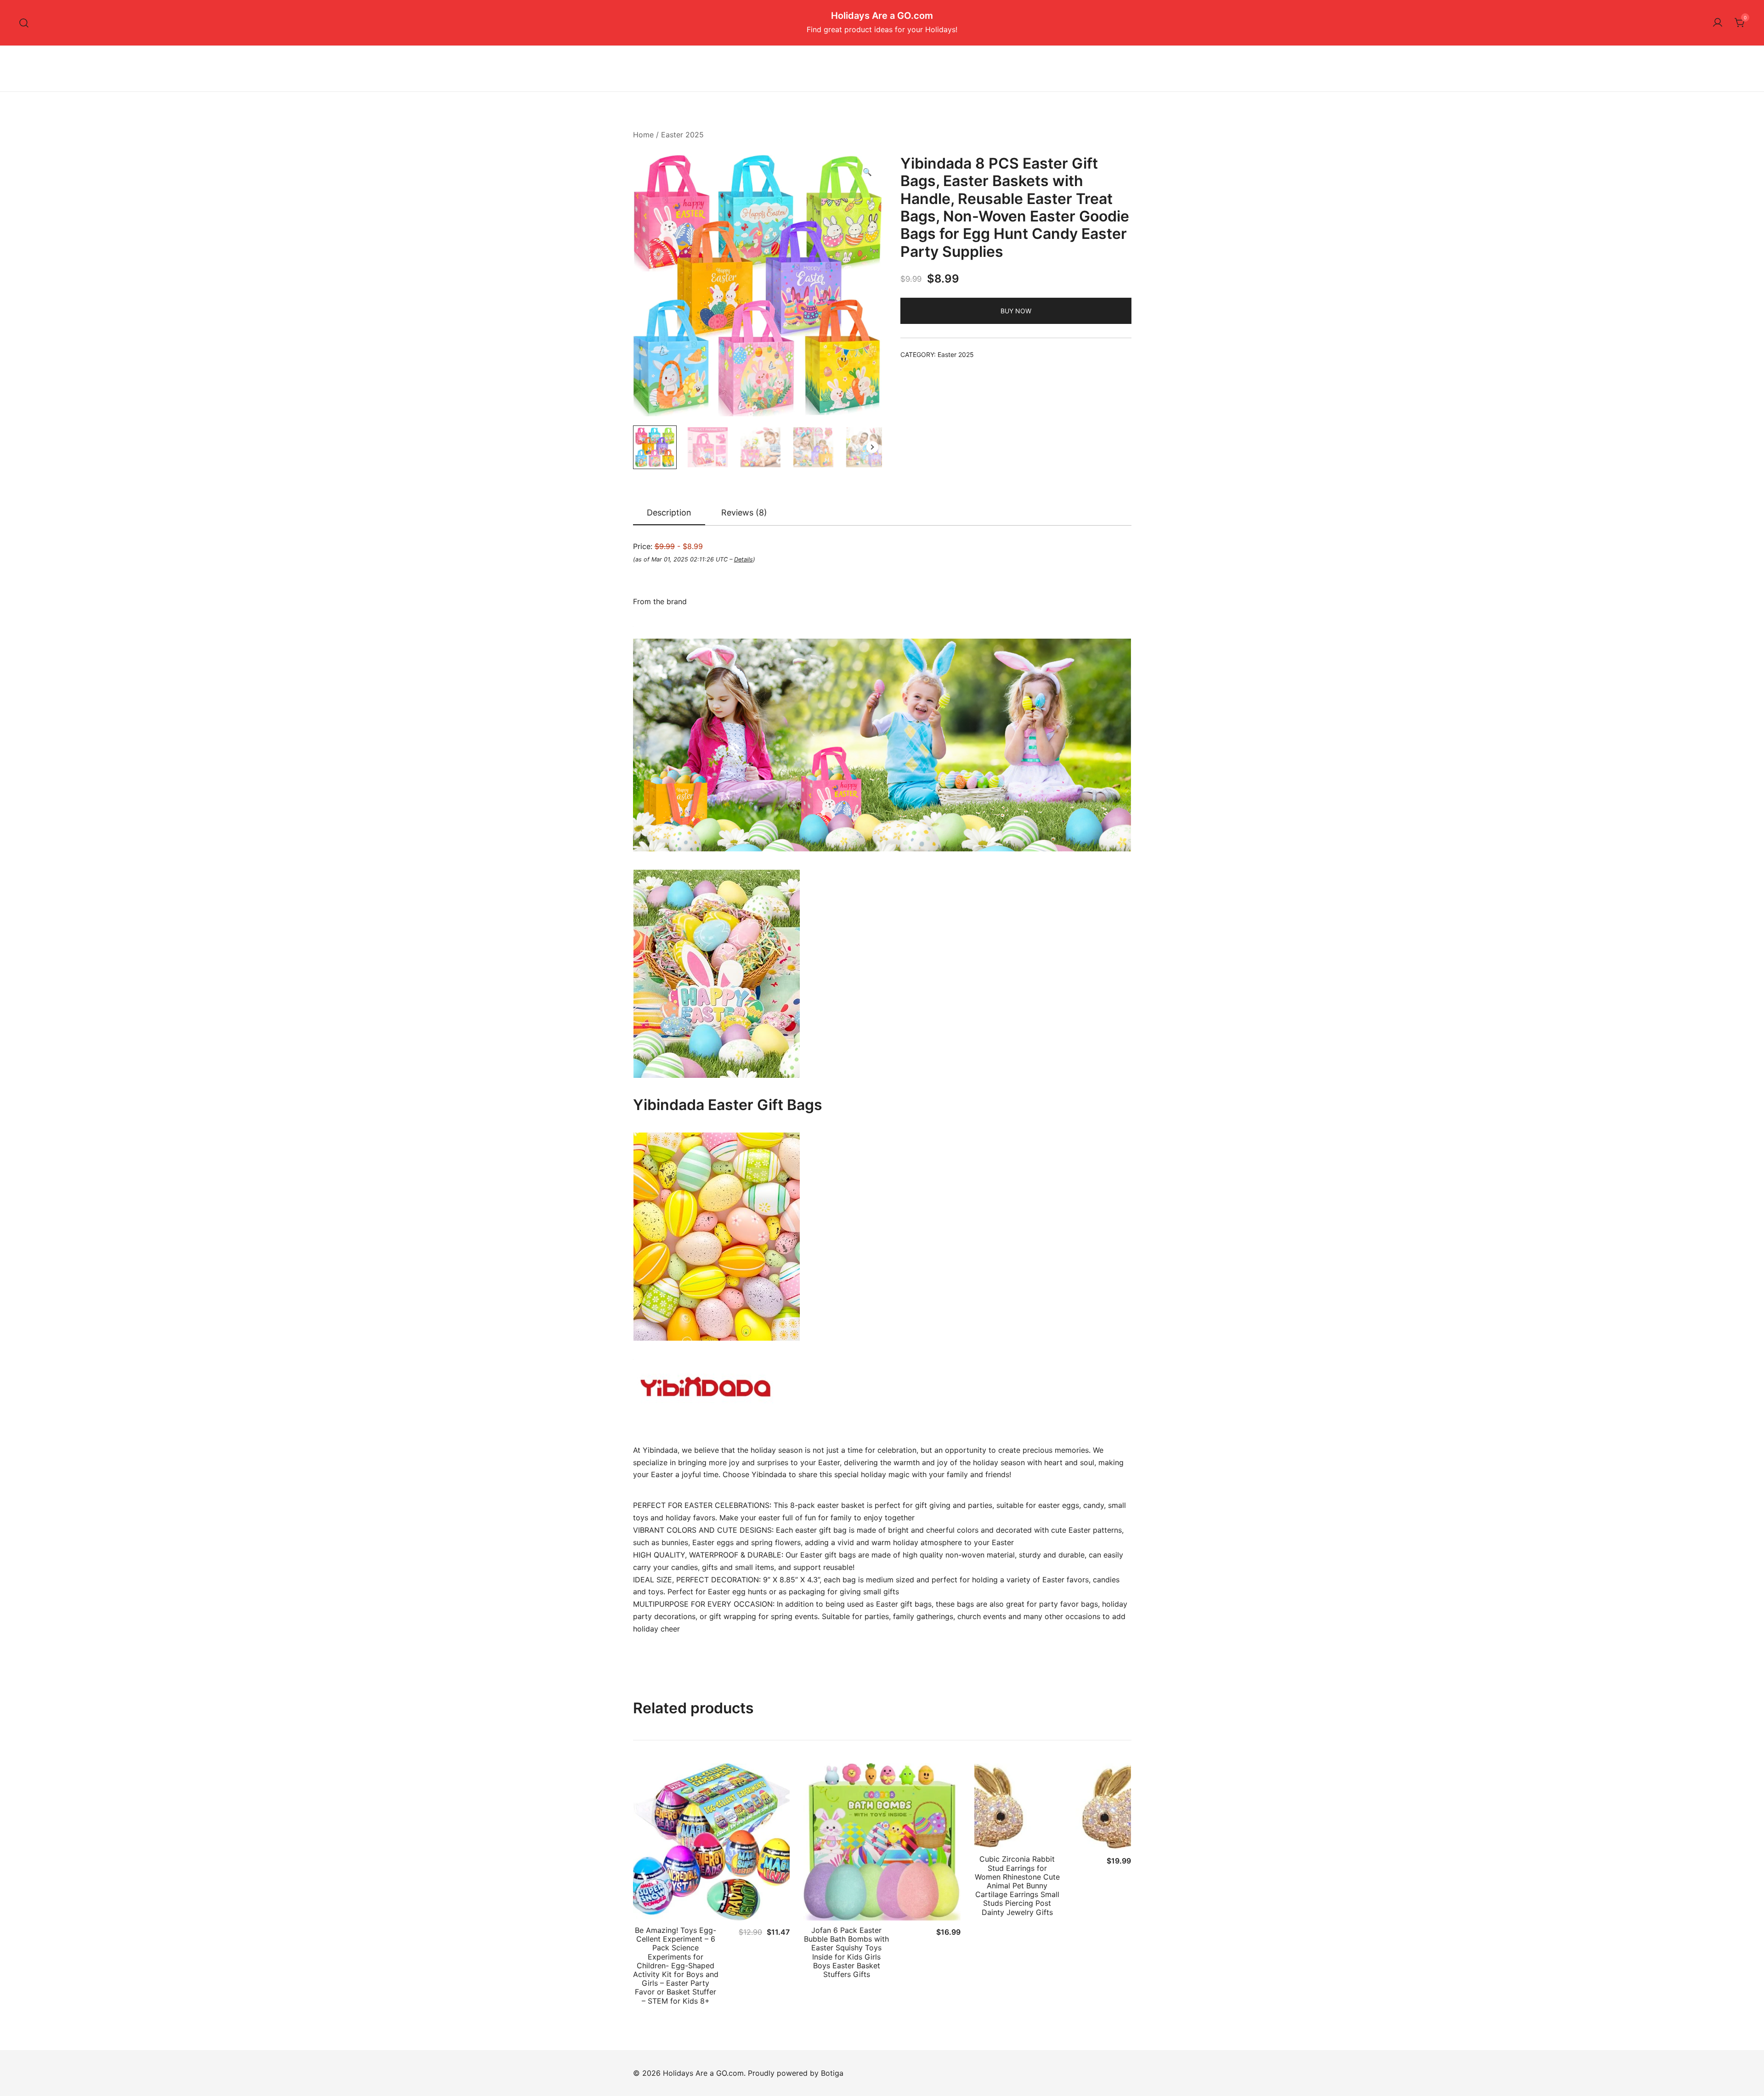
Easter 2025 (682, 135)
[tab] (669, 513)
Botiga (832, 2073)
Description (669, 513)
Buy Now (1016, 311)
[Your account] (1718, 23)
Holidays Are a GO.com (882, 16)
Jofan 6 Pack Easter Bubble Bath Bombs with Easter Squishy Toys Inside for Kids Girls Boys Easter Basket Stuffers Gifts (846, 1952)
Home (643, 135)
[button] (867, 172)
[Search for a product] (24, 23)
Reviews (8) (744, 513)
